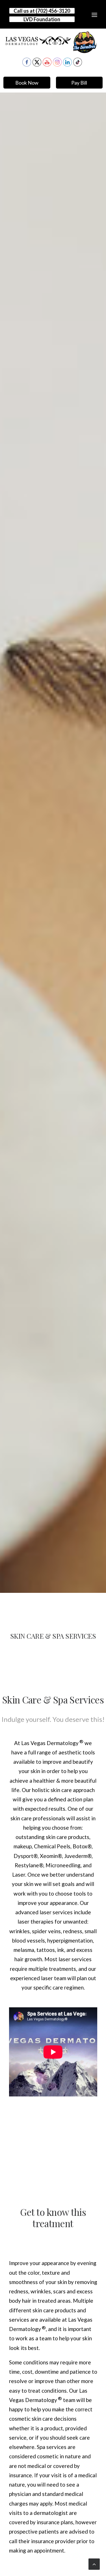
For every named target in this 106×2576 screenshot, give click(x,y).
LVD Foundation (42, 19)
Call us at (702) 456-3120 (42, 11)
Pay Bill (79, 83)
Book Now (27, 83)
